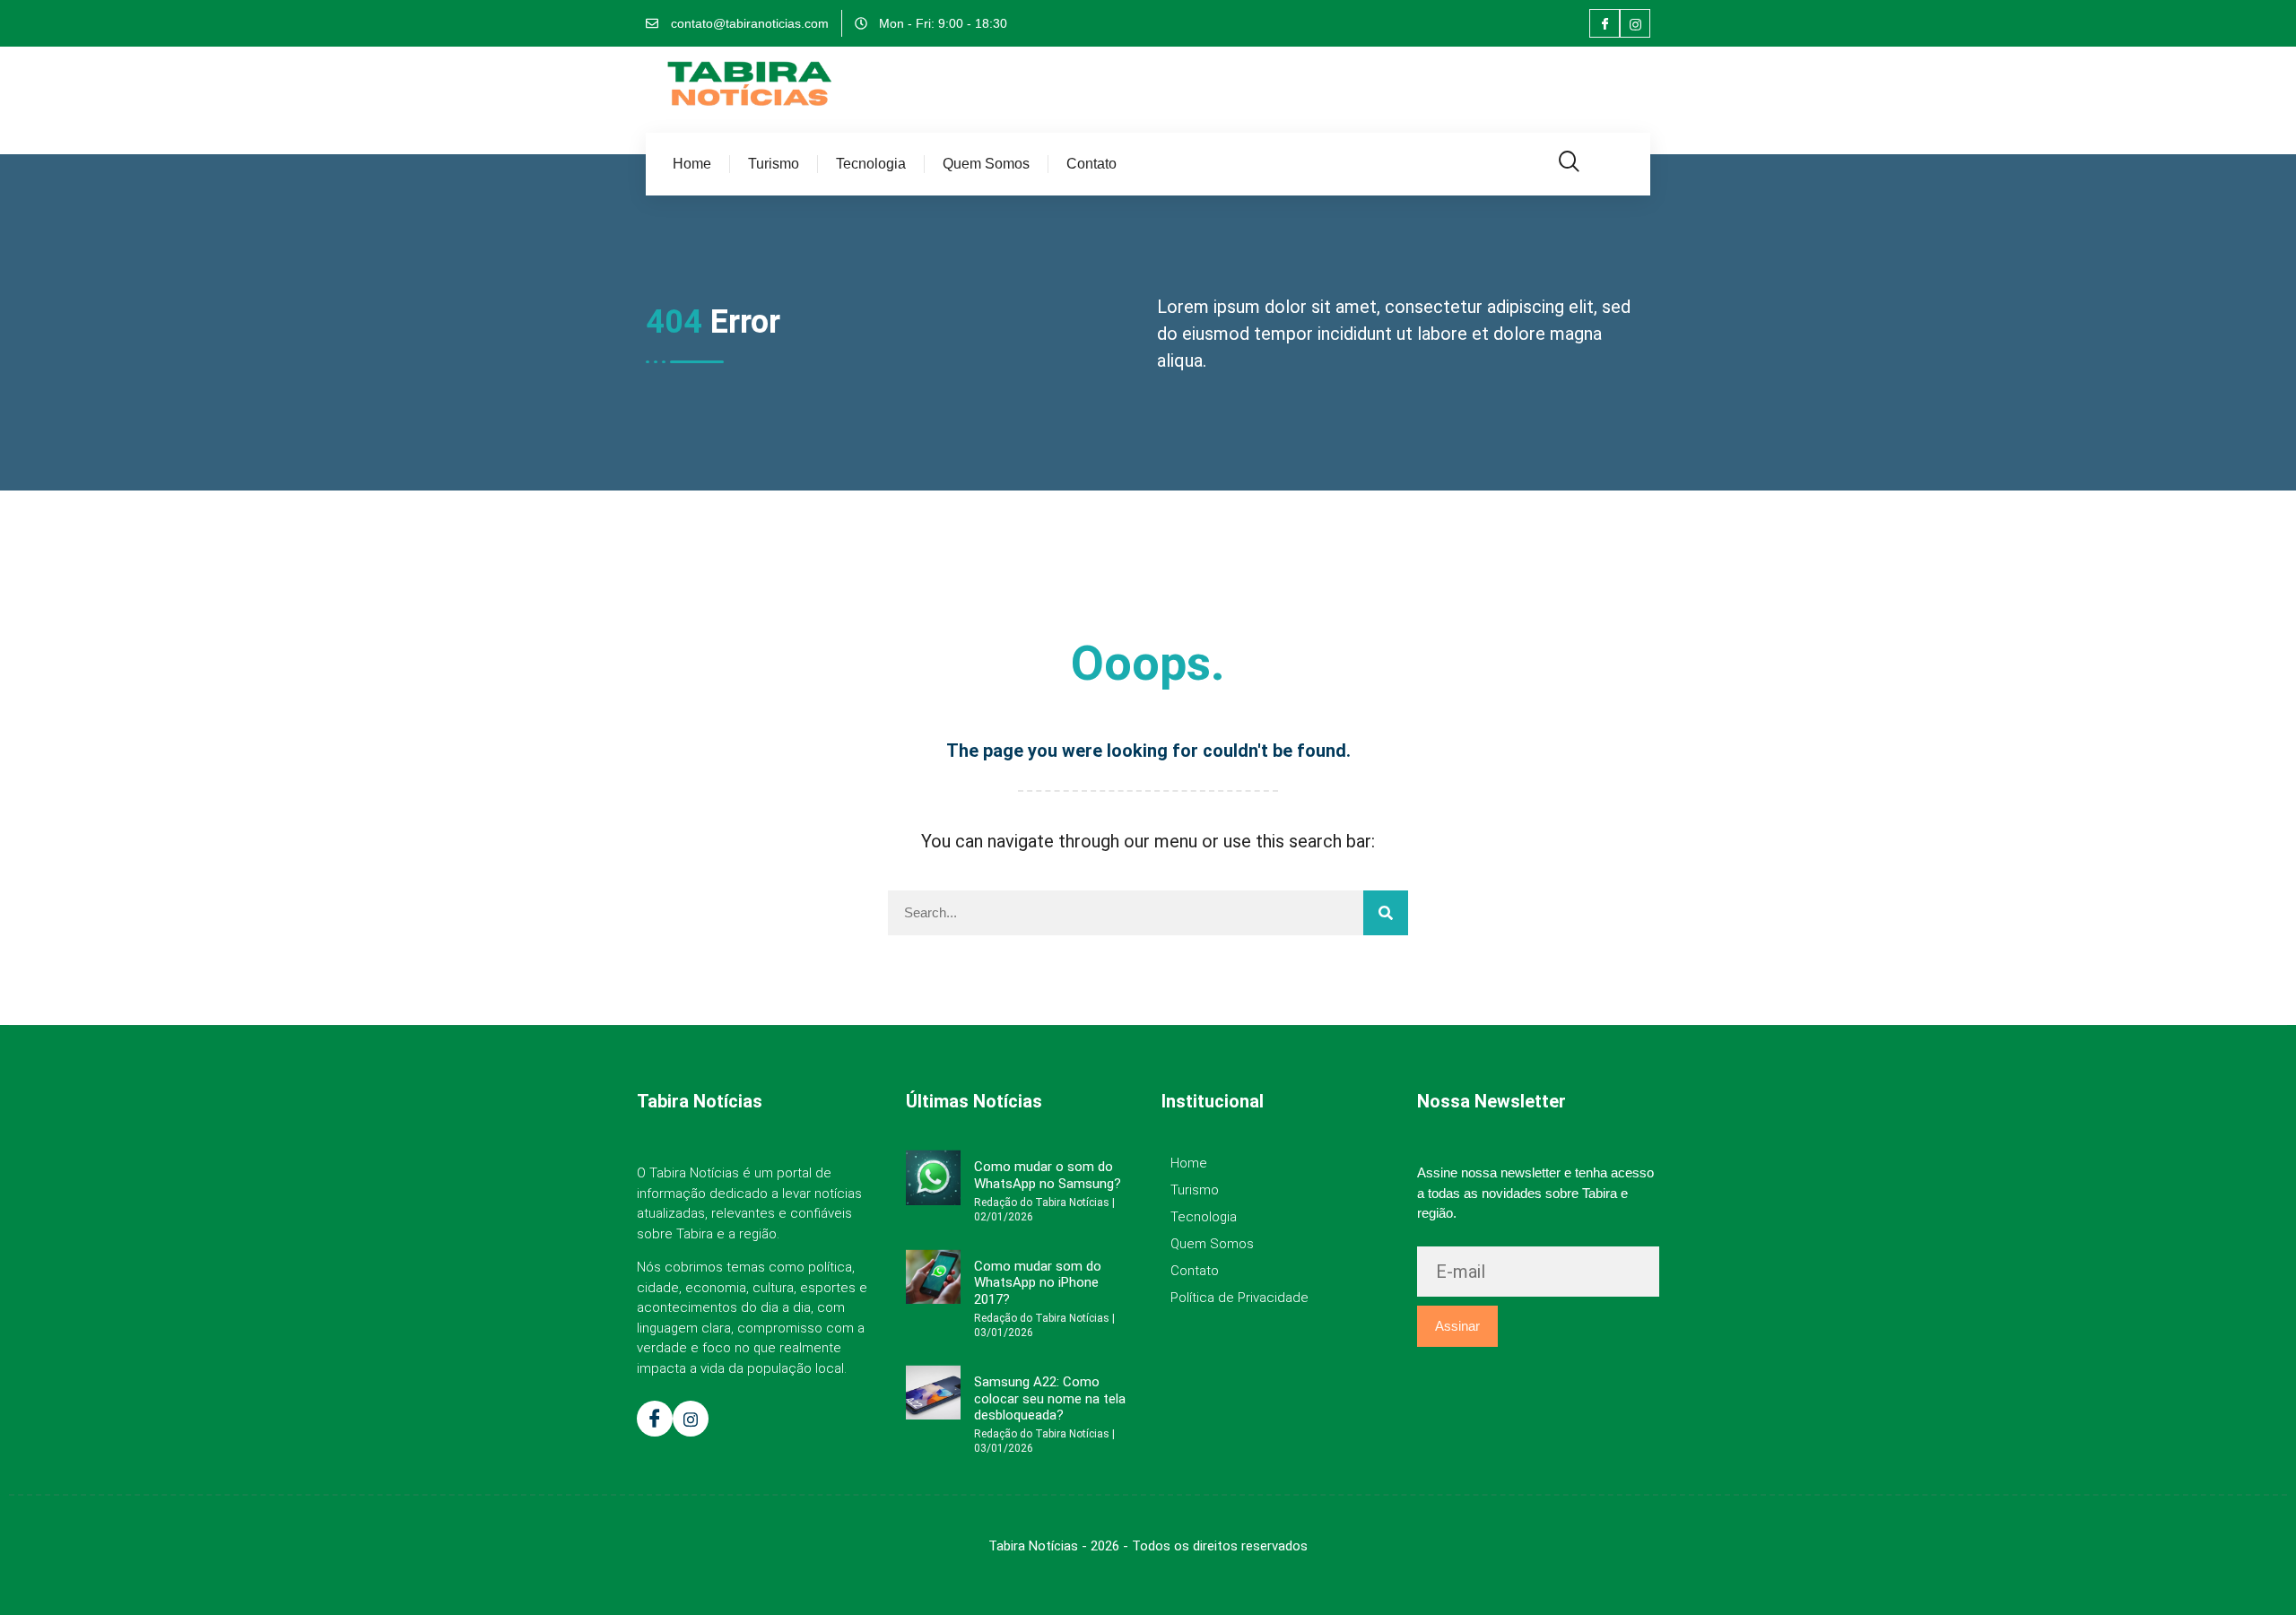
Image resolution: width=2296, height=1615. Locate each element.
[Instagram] (1635, 23)
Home (692, 164)
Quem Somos (986, 164)
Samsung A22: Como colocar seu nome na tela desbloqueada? (1050, 1398)
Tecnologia (871, 164)
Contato (1091, 164)
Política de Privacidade (1239, 1298)
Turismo (774, 164)
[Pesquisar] (1386, 913)
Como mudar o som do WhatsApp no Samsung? (1048, 1175)
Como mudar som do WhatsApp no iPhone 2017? (1038, 1283)
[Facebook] (1605, 23)
